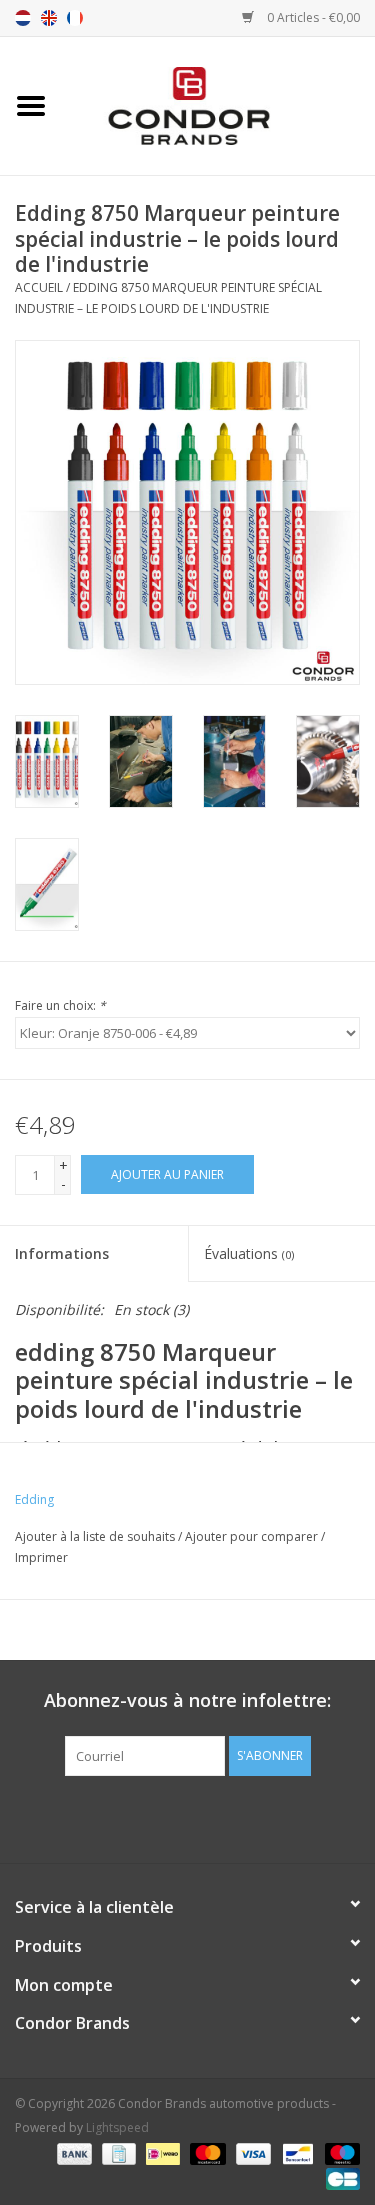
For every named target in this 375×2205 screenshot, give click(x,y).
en (49, 18)
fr (75, 18)
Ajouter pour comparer (253, 1536)
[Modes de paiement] (72, 2152)
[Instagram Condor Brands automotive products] (206, 1817)
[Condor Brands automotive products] (219, 104)
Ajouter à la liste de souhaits (95, 1536)
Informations (62, 1253)
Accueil (39, 287)
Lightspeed (117, 2127)
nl (23, 18)
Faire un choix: (60, 1005)
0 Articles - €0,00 (312, 17)
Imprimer (41, 1557)
